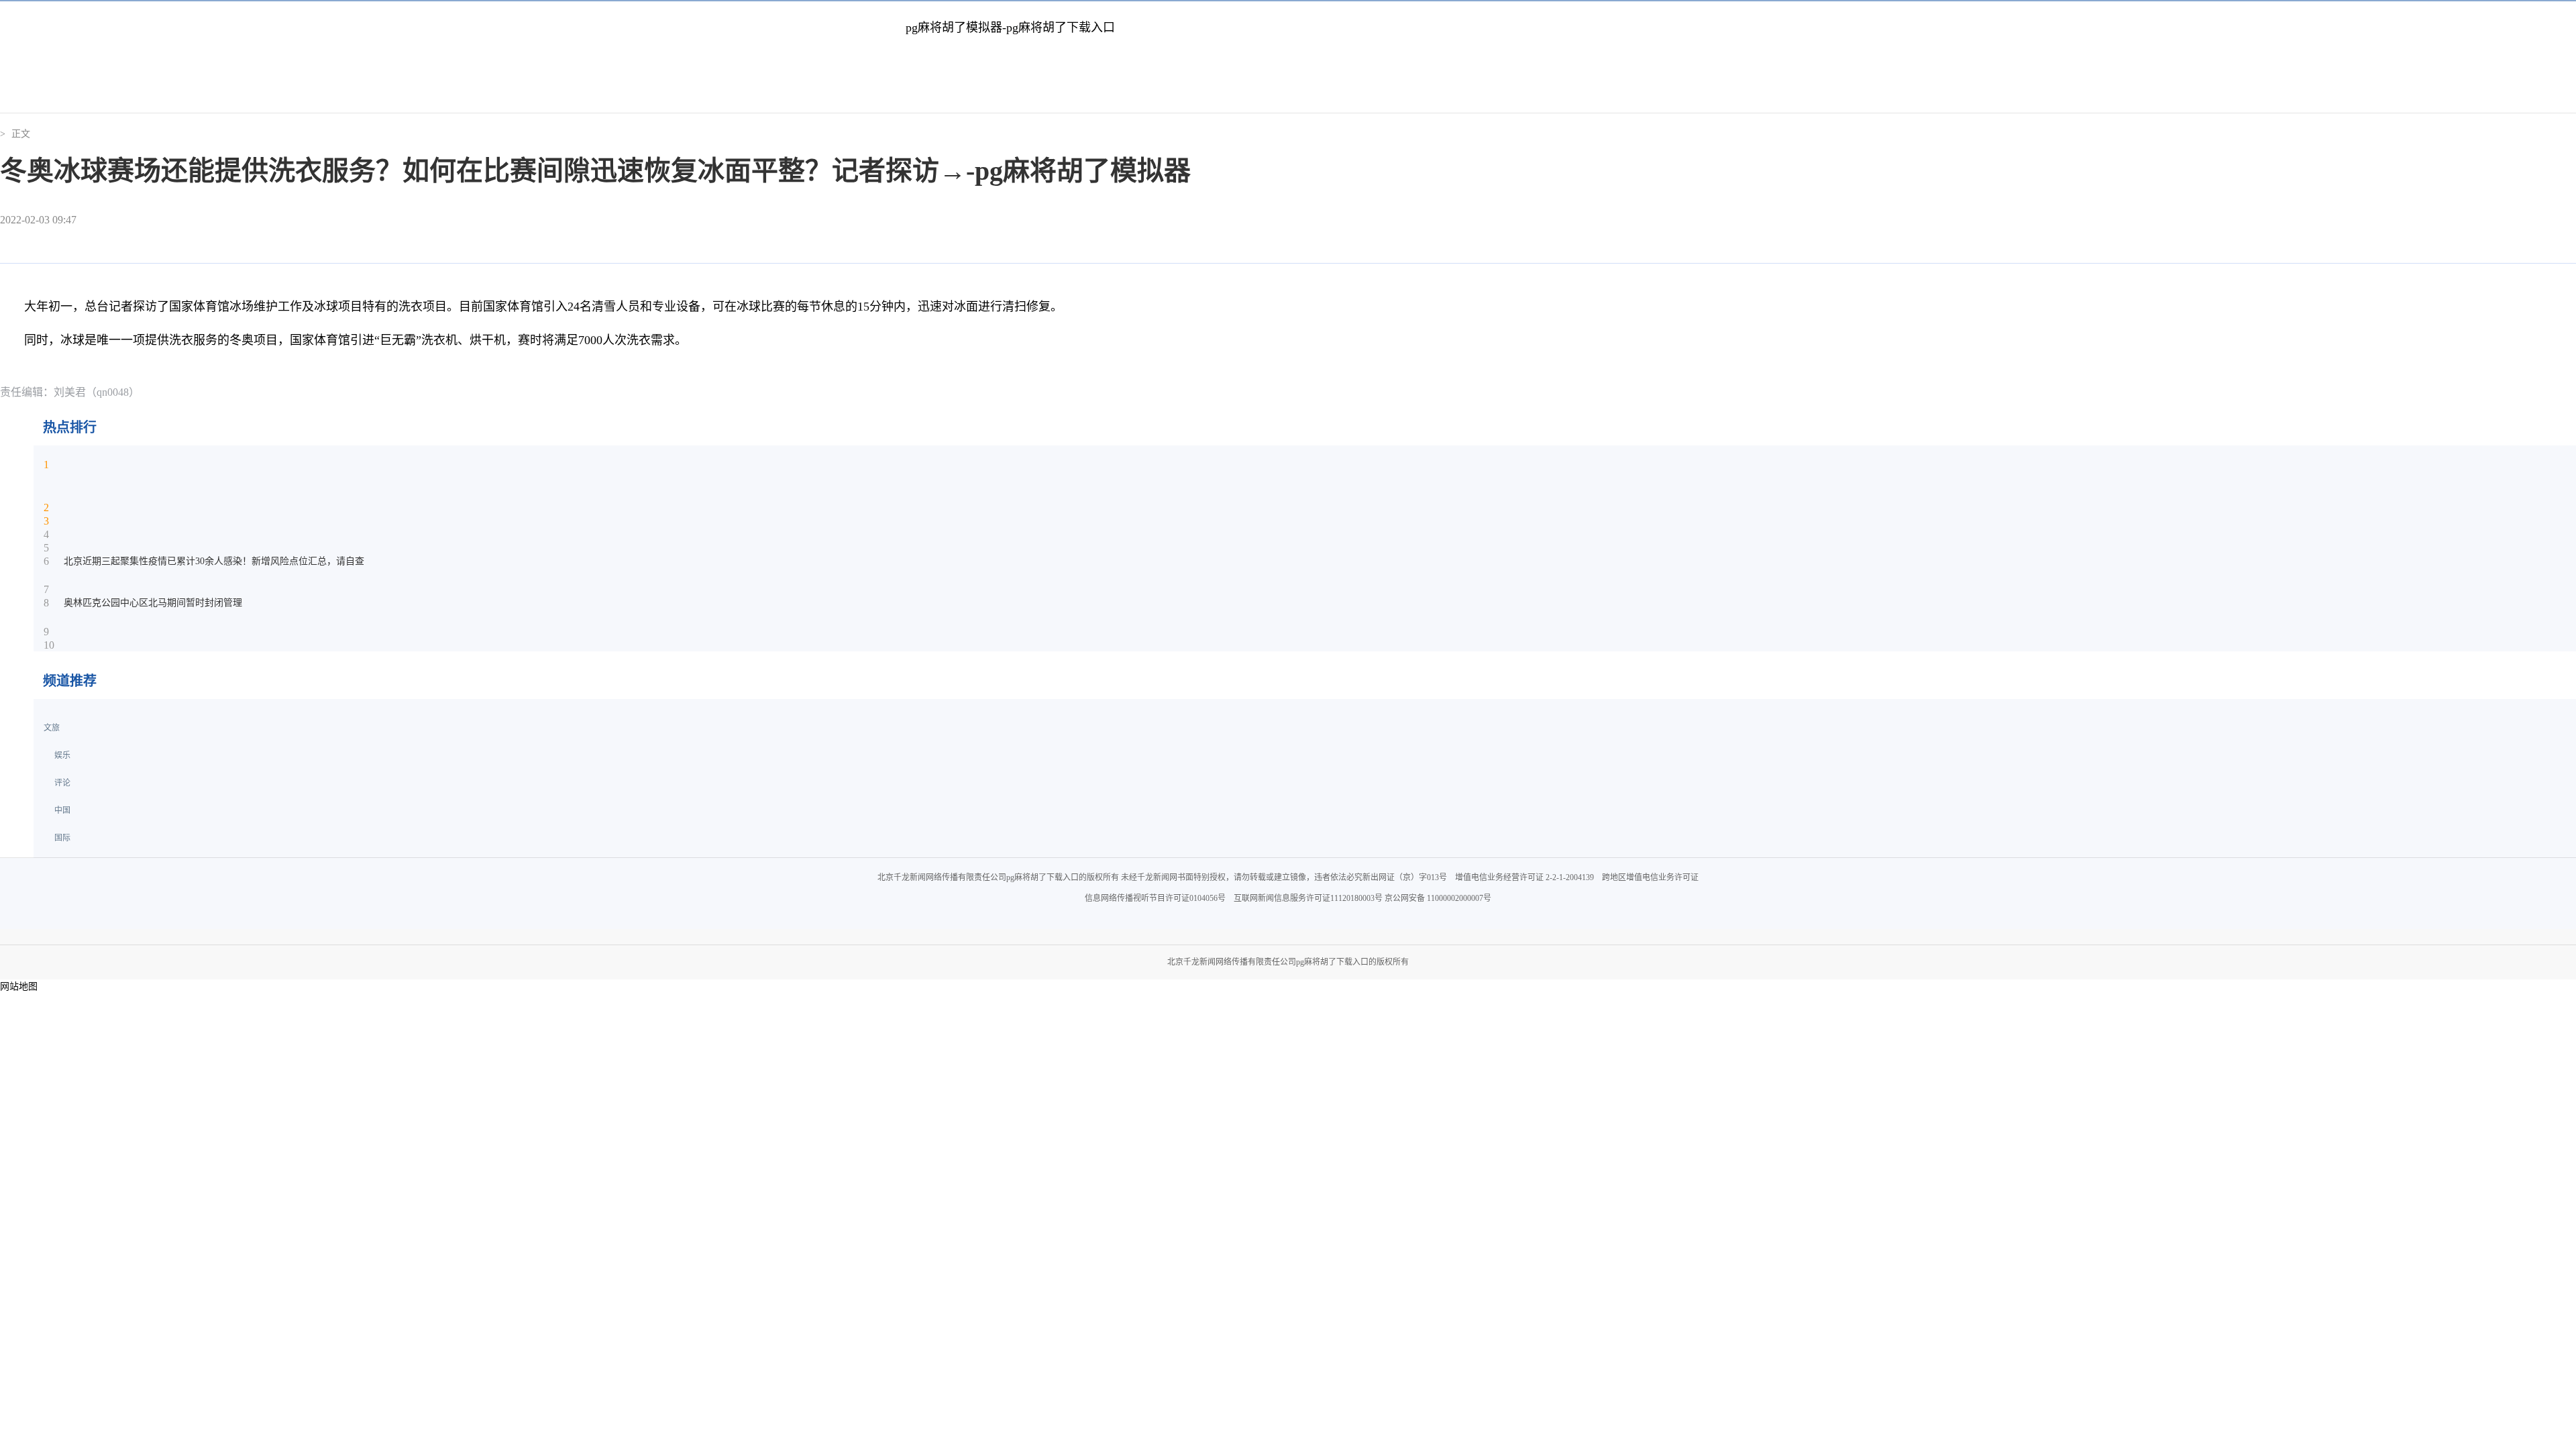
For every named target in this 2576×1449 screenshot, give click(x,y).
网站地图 (19, 986)
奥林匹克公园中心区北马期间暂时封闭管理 (153, 603)
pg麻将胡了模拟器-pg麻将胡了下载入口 (1010, 28)
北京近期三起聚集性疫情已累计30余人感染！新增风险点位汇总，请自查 (214, 561)
